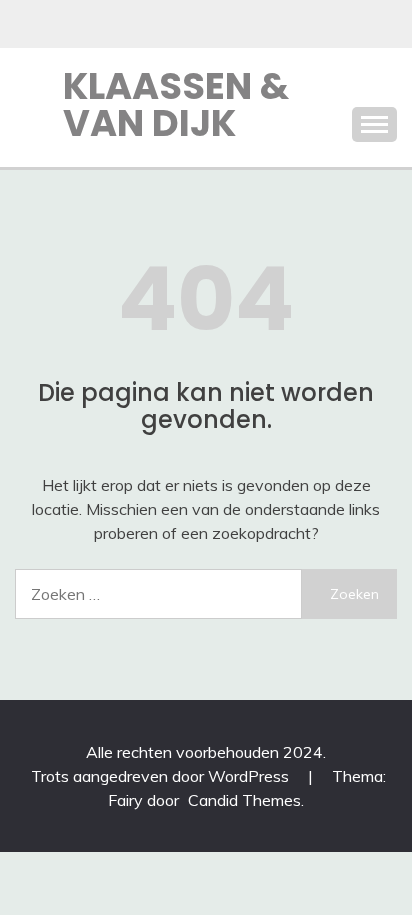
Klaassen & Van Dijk (176, 104)
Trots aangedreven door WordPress (162, 776)
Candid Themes (244, 800)
